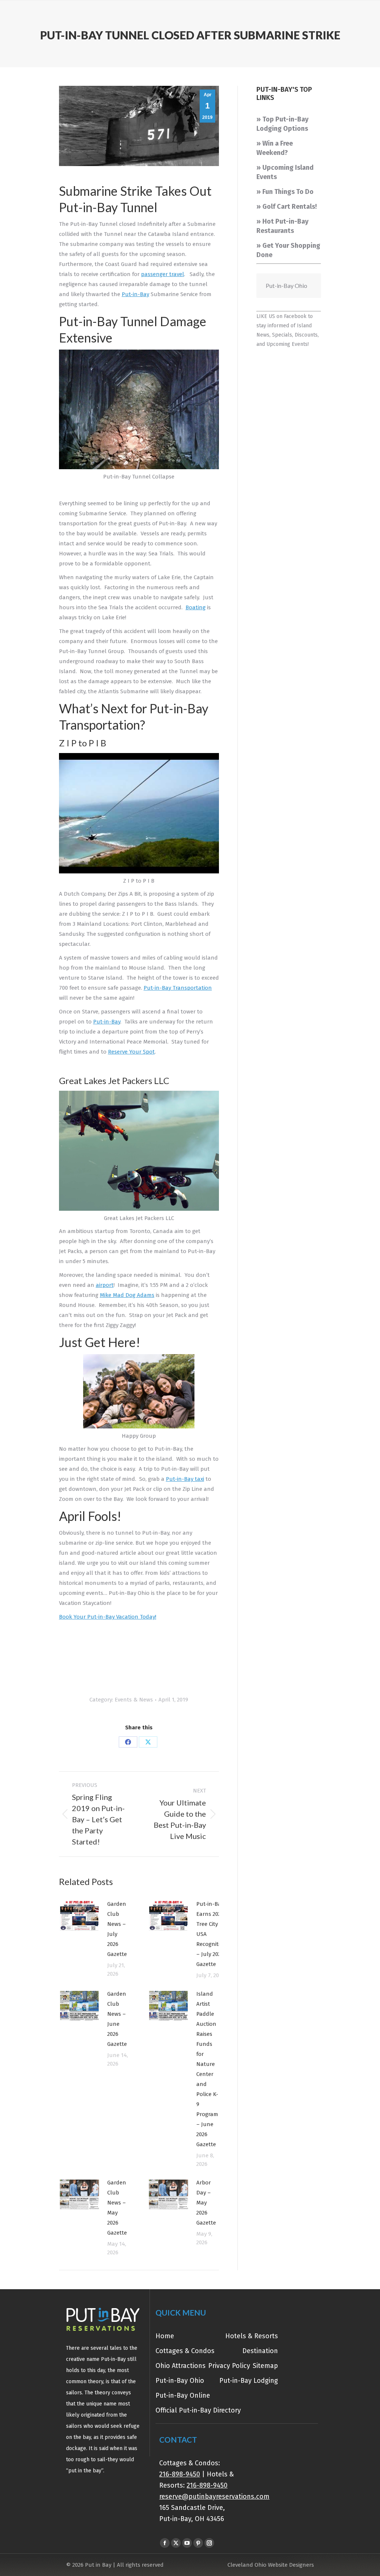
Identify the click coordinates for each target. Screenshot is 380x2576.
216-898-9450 (180, 2474)
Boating (196, 607)
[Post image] (79, 1916)
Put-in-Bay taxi (185, 1479)
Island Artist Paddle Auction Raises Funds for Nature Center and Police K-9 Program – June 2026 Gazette (207, 2069)
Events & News (134, 1700)
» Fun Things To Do (285, 192)
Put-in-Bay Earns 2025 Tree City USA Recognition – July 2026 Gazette (212, 1934)
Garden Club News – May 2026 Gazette (117, 2208)
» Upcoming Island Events (285, 172)
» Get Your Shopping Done (288, 250)
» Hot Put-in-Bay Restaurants (282, 226)
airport (105, 1285)
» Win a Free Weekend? (275, 148)
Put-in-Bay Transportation (178, 988)
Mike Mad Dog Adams (127, 1295)
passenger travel (163, 274)
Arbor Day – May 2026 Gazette (206, 2203)
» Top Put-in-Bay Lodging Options (282, 124)
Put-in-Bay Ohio (286, 285)
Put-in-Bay (135, 294)
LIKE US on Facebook (281, 316)
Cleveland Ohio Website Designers (271, 2565)
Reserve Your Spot (131, 1052)
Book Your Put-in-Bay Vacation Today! (108, 1617)
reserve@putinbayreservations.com (214, 2496)
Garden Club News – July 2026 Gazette (117, 1929)
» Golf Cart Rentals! (287, 207)
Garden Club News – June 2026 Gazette (117, 2019)
